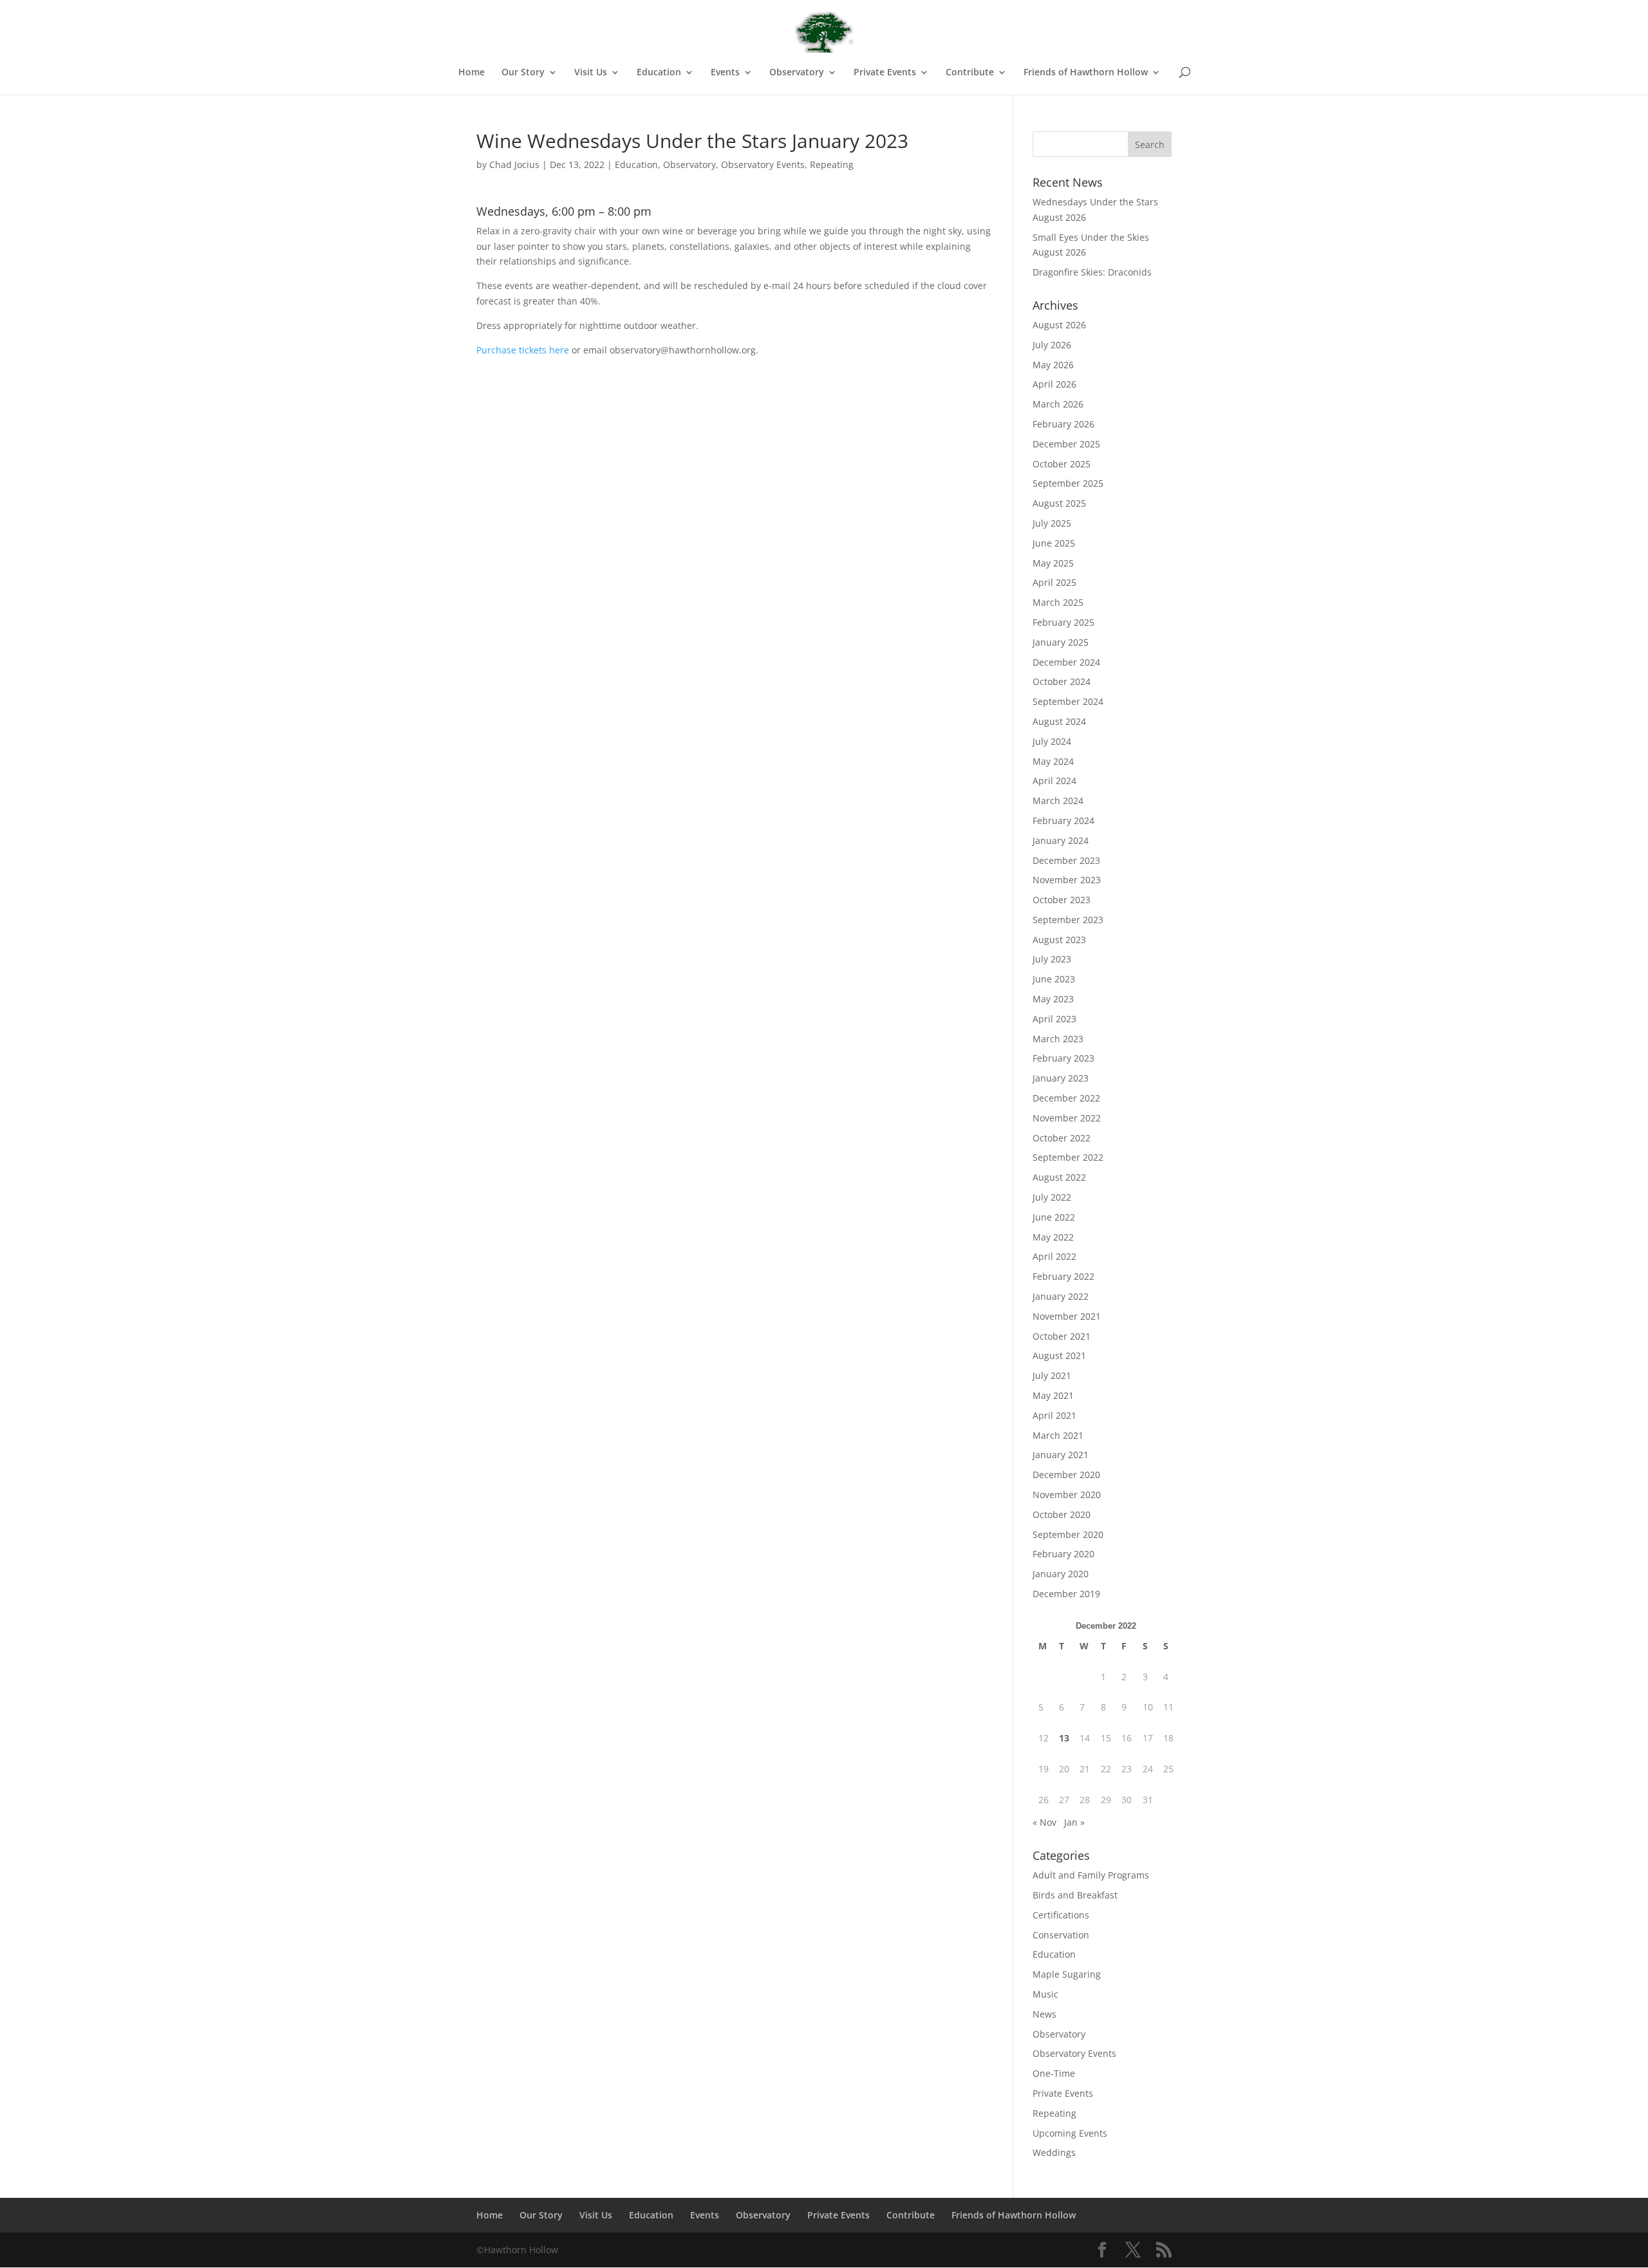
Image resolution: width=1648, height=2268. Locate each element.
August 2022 (1059, 1177)
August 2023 (1059, 940)
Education (636, 164)
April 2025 (1054, 582)
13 (1064, 1738)
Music (1045, 1994)
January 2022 (1061, 1296)
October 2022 (1062, 1138)
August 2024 (1059, 721)
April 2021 (1054, 1415)
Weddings (1054, 2152)
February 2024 (1063, 820)
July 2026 (1052, 345)
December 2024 (1066, 662)
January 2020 (1061, 1574)
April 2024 (1054, 781)
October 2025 (1062, 464)
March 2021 (1058, 1435)
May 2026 (1053, 365)
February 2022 (1063, 1276)
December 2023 (1066, 860)
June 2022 (1054, 1217)
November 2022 (1067, 1118)
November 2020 (1067, 1495)
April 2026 (1054, 384)
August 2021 (1059, 1355)
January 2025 (1061, 642)
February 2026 (1063, 424)
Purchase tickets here (523, 350)
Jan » (1074, 1822)
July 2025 (1052, 523)
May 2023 (1053, 999)
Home (472, 73)
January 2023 (1061, 1078)
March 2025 (1058, 602)
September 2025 (1068, 483)
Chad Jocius (514, 164)
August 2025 (1059, 503)
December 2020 (1066, 1475)
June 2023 (1054, 979)
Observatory (689, 164)
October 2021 (1062, 1336)
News (1044, 2014)
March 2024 (1058, 801)
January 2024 (1061, 840)
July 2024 (1052, 741)
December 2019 (1066, 1594)
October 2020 (1062, 1514)
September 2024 (1068, 701)
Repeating (832, 164)
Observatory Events (763, 164)
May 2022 (1053, 1237)
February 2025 (1063, 622)
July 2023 (1052, 959)
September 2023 (1068, 920)
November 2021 (1067, 1316)
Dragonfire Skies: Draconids (1092, 272)
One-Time (1054, 2073)
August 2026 (1059, 325)
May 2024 (1053, 761)
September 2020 (1068, 1534)
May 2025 (1053, 563)
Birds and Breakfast (1075, 1895)
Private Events (1063, 2093)
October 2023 (1062, 900)
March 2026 (1058, 404)
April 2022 (1054, 1256)
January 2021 (1061, 1455)
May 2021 (1053, 1395)
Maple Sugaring (1067, 1974)
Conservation (1061, 1935)
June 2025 (1054, 543)
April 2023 (1054, 1019)
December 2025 (1066, 444)
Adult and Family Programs (1091, 1875)
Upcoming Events (1070, 2133)
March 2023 (1058, 1039)
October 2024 (1062, 681)
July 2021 (1052, 1375)
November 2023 (1067, 880)
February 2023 (1063, 1058)
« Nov (1044, 1822)
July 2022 (1052, 1197)
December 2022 (1066, 1098)
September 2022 (1068, 1157)
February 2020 (1063, 1554)
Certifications (1061, 1915)
